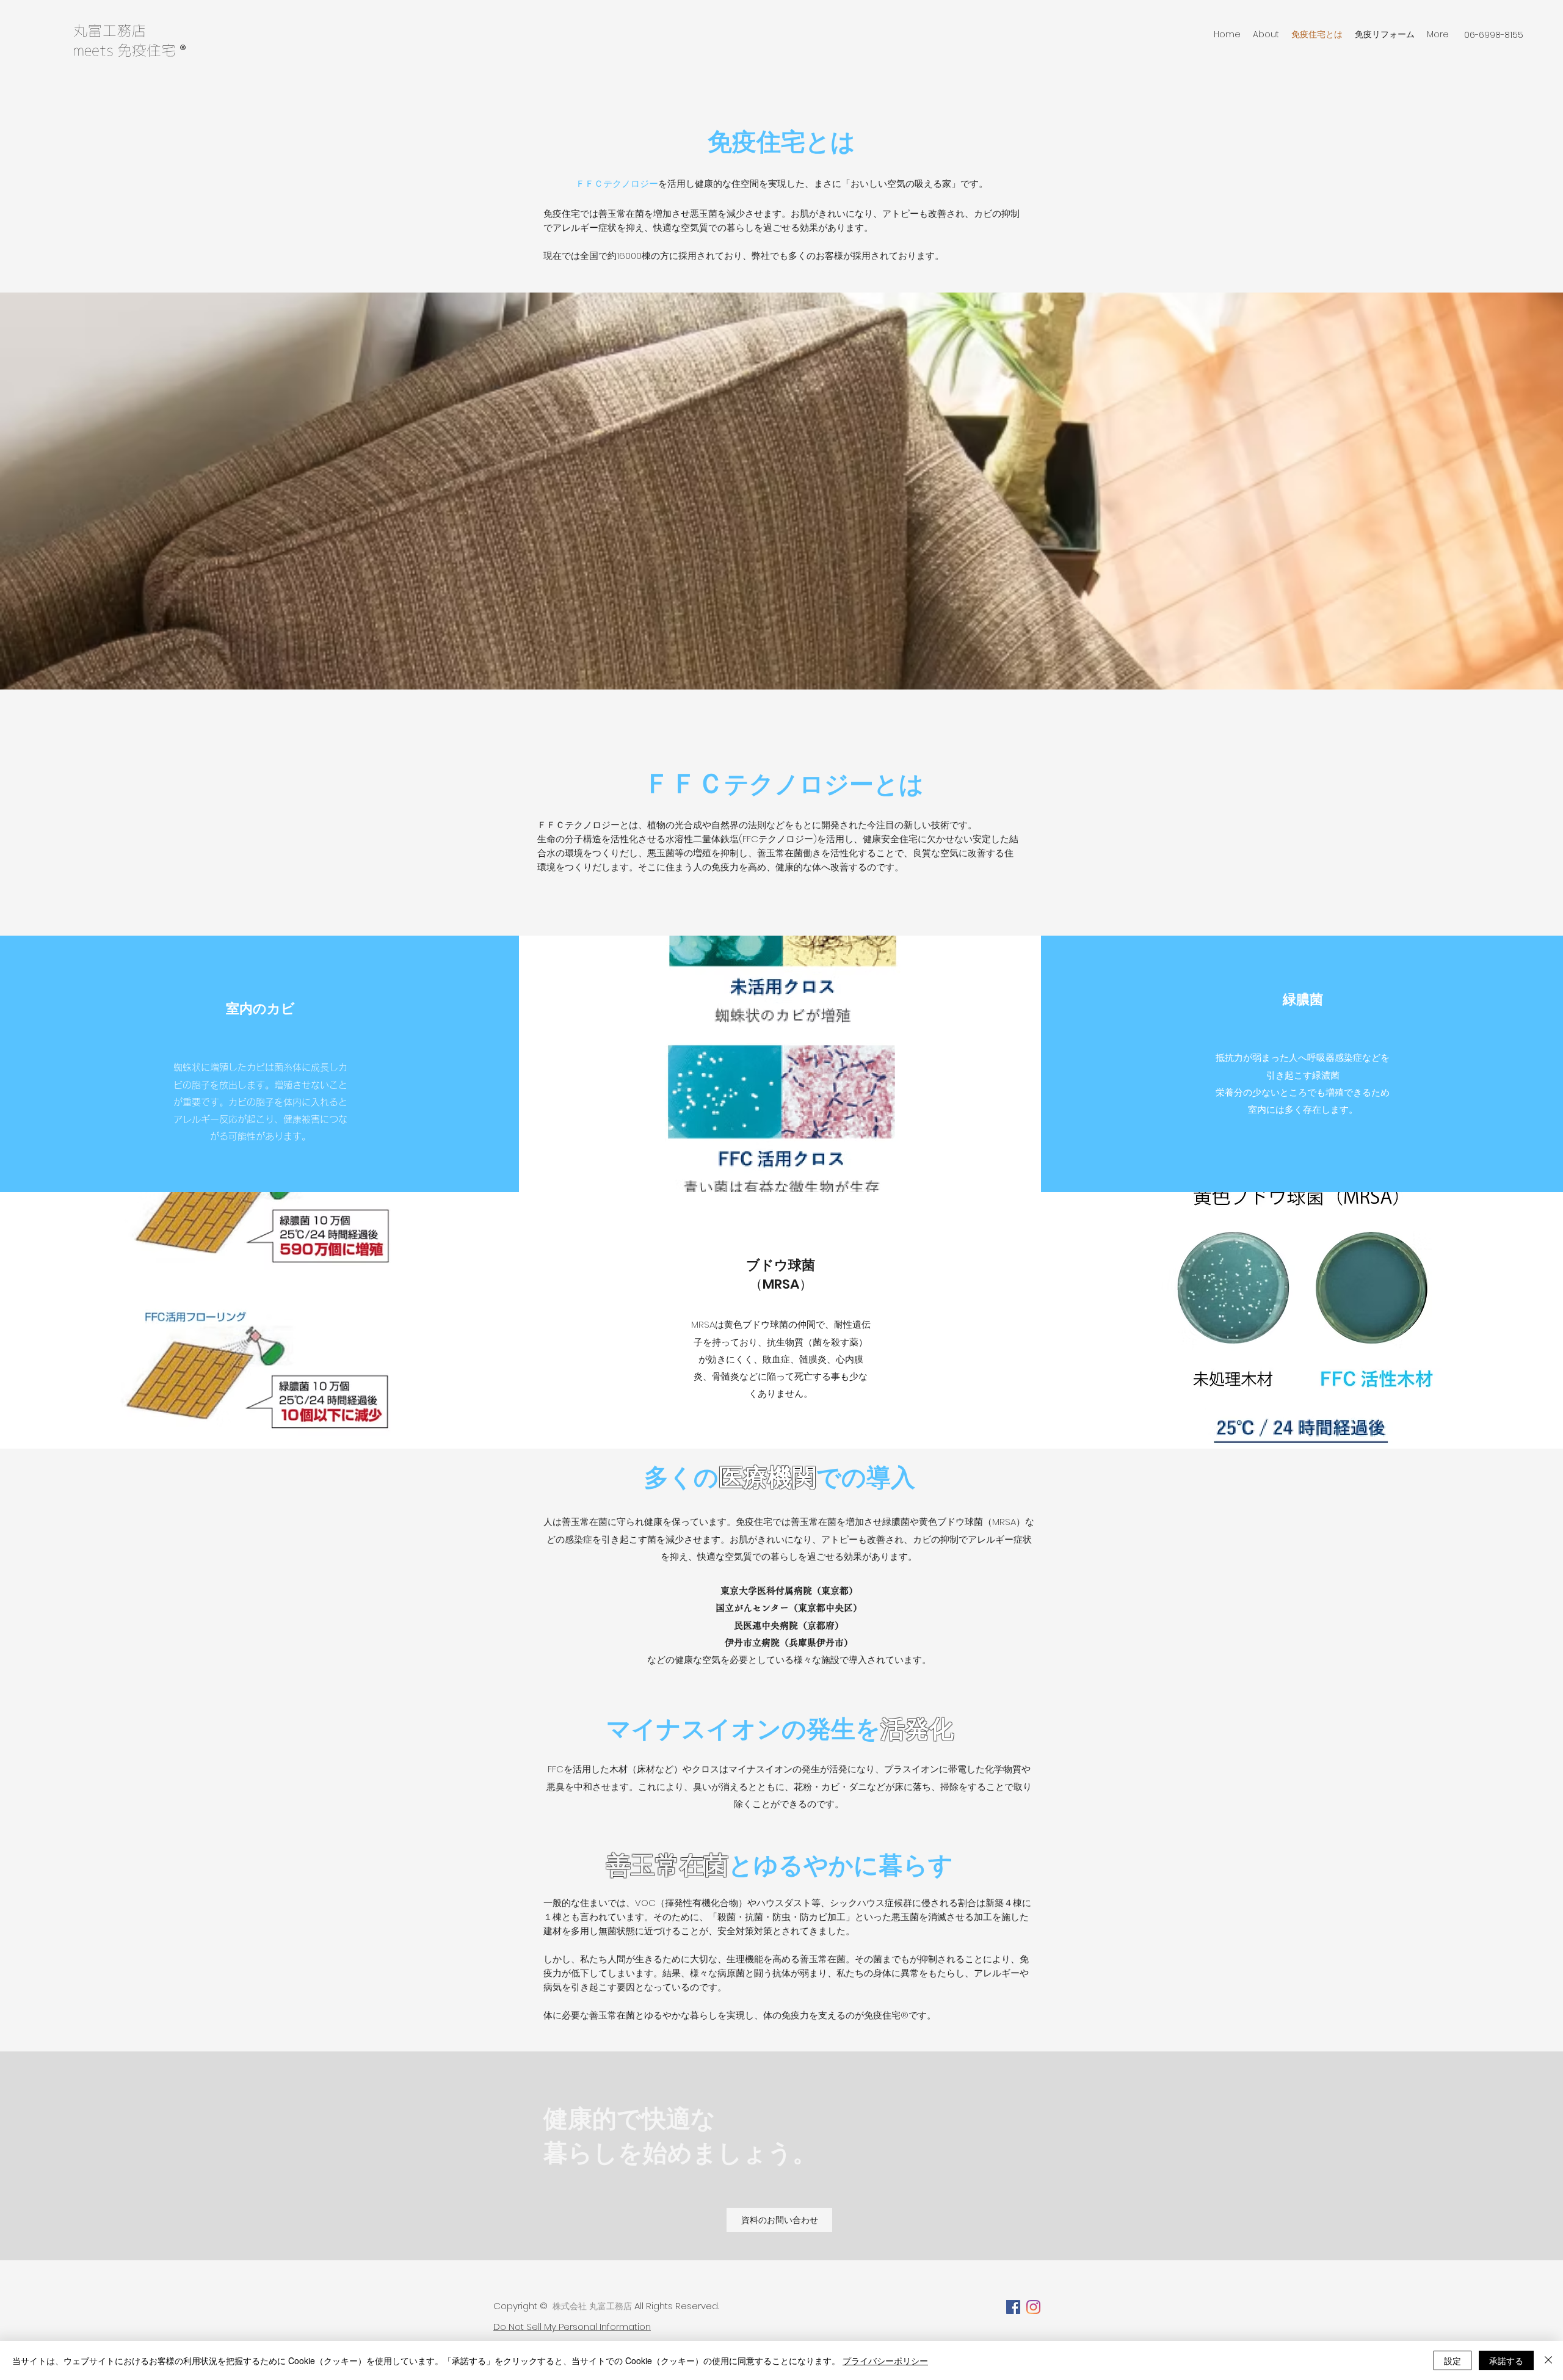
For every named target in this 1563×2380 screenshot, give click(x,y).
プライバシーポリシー (885, 2360)
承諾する (1506, 2360)
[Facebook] (1013, 2307)
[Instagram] (1033, 2307)
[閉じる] (1548, 2360)
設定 (1452, 2360)
